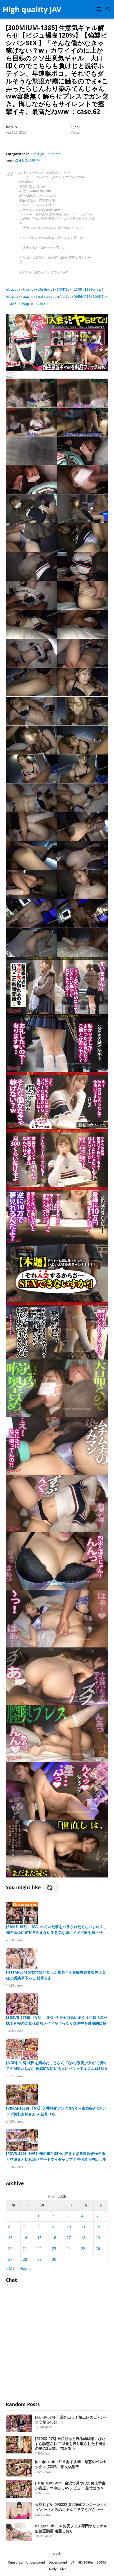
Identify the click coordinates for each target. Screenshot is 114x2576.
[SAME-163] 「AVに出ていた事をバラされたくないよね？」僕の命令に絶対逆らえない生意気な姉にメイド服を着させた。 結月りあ (57, 1930)
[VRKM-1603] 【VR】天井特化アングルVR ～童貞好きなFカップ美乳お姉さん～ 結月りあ (56, 2111)
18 (83, 2238)
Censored (53, 154)
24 (69, 2248)
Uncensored (36, 2562)
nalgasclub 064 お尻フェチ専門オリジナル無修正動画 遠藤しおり (71, 2528)
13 (10, 2238)
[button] (100, 9)
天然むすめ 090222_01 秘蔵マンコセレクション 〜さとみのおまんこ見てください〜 (71, 2507)
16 (54, 2238)
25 (83, 2248)
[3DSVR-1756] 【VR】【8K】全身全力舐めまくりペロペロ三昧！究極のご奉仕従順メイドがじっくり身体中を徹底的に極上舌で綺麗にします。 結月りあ (57, 2021)
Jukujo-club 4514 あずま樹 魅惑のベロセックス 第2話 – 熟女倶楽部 (71, 2464)
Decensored (58, 2562)
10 (69, 2227)
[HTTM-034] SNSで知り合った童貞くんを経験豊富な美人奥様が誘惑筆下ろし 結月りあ (56, 1975)
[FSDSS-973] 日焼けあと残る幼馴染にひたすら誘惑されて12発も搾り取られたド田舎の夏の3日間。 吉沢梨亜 (71, 2444)
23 (54, 2248)
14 (25, 2238)
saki (59, 2553)
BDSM (101, 2562)
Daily (53, 2569)
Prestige (38, 154)
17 (69, 2238)
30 (54, 2259)
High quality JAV (32, 9)
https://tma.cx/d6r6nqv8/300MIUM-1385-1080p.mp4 (55, 290)
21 (25, 2248)
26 (98, 2248)
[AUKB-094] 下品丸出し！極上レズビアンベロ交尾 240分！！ (72, 2420)
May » (25, 2268)
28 (25, 2259)
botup (11, 127)
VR (73, 2562)
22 (40, 2248)
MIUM (35, 160)
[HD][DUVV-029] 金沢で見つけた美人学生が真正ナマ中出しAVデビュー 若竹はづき (70, 2485)
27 (10, 2259)
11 (83, 2227)
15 (40, 2238)
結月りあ (21, 160)
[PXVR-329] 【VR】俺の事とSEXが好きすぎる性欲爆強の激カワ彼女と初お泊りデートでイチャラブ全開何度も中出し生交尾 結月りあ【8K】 (56, 2157)
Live (63, 2569)
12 (98, 2227)
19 (98, 2238)
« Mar (11, 2268)
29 (40, 2259)
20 (10, 2248)
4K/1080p (85, 2562)
